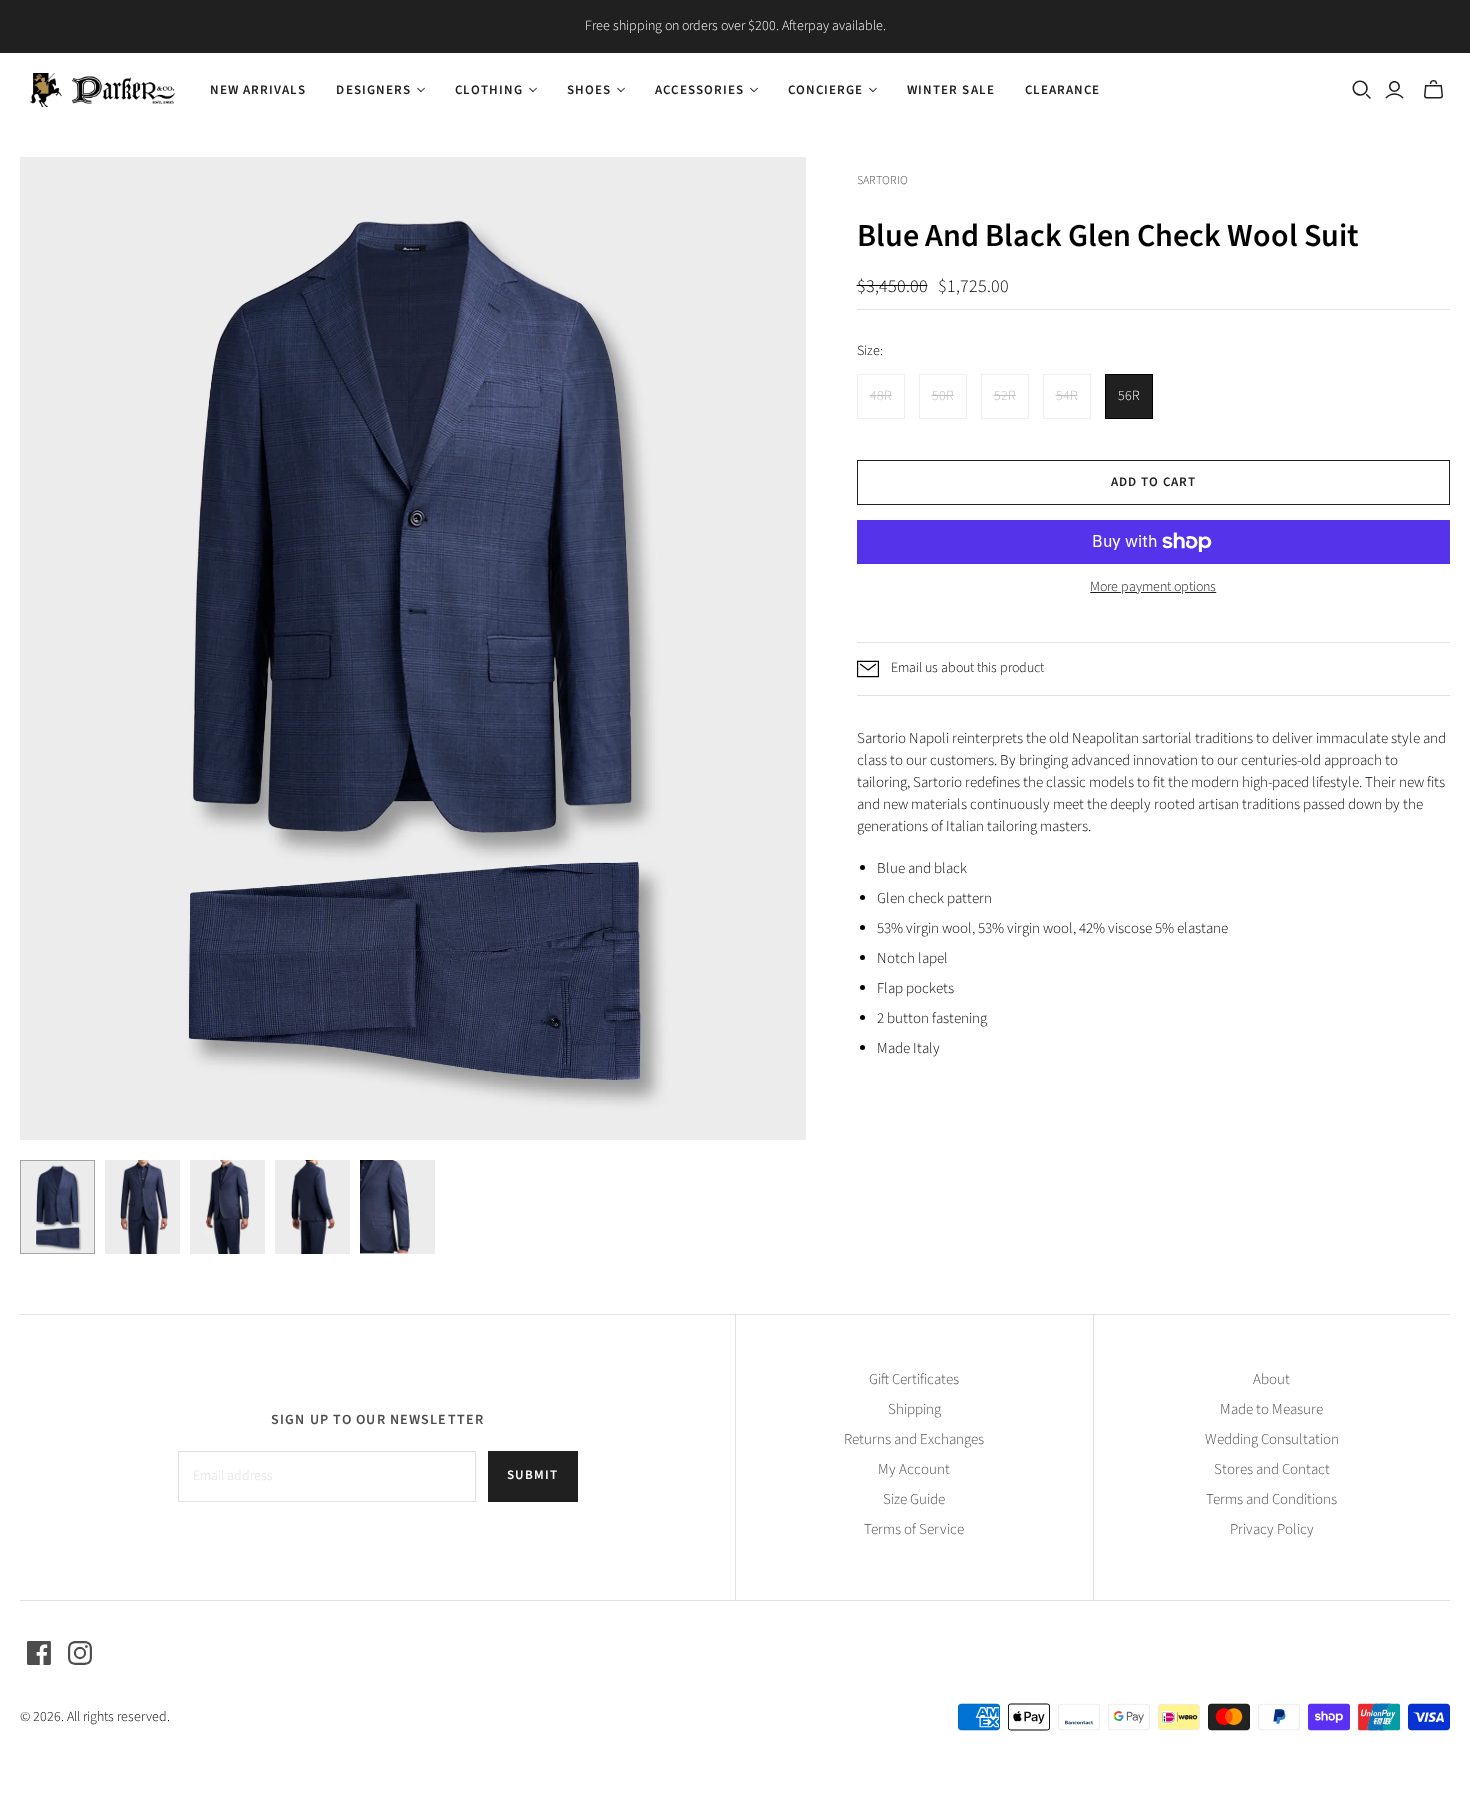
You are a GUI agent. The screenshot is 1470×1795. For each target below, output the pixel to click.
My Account (914, 1469)
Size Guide (914, 1499)
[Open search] (1362, 90)
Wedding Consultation (1272, 1439)
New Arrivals (258, 90)
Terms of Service (914, 1529)
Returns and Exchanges (914, 1439)
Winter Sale (950, 90)
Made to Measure (1271, 1409)
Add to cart (1153, 482)
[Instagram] (80, 1653)
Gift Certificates (914, 1379)
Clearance (1062, 90)
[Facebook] (39, 1653)
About (1271, 1379)
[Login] (1394, 90)
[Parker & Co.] (102, 90)
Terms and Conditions (1271, 1499)
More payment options (1153, 587)
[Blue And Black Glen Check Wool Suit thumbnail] (57, 1207)
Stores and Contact (1272, 1469)
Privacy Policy (1272, 1529)
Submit (532, 1475)
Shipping (914, 1409)
